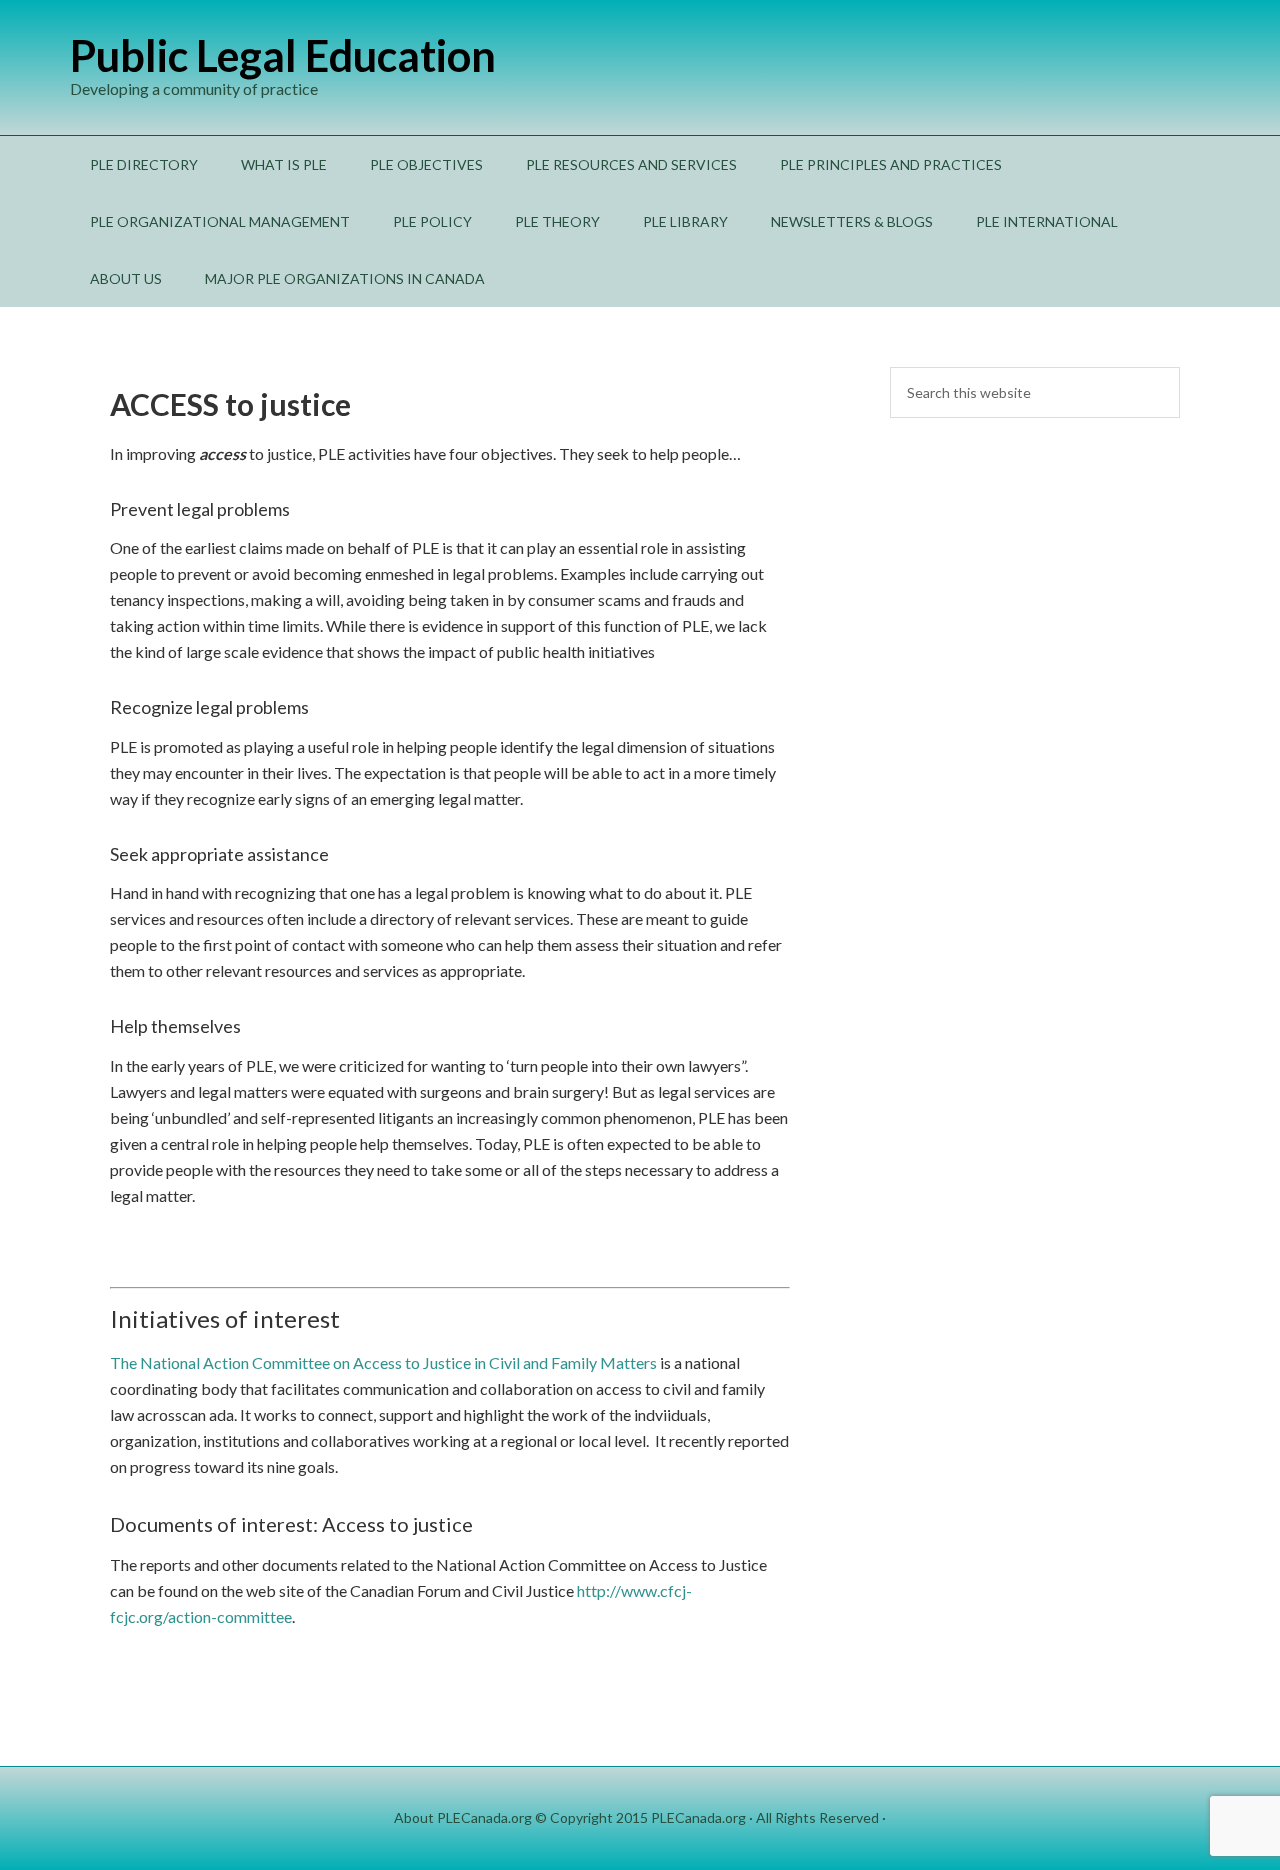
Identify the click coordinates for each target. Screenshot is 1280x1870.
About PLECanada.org (463, 1817)
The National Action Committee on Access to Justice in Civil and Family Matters (385, 1362)
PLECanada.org (698, 1817)
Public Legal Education (283, 55)
